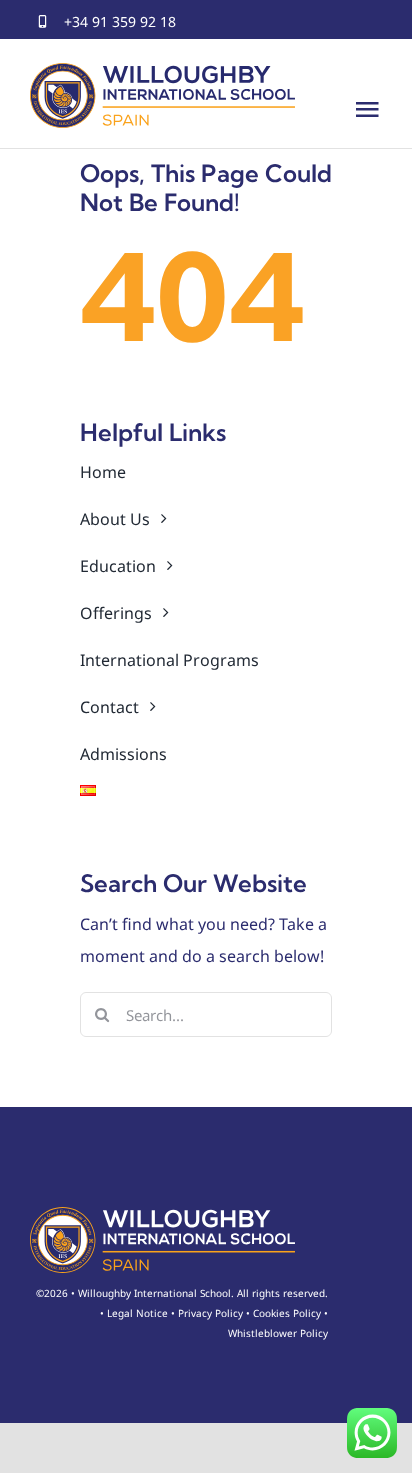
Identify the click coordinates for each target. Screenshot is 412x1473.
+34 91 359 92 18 (120, 21)
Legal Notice (137, 1313)
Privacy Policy (210, 1313)
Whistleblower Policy (278, 1333)
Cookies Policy (287, 1313)
